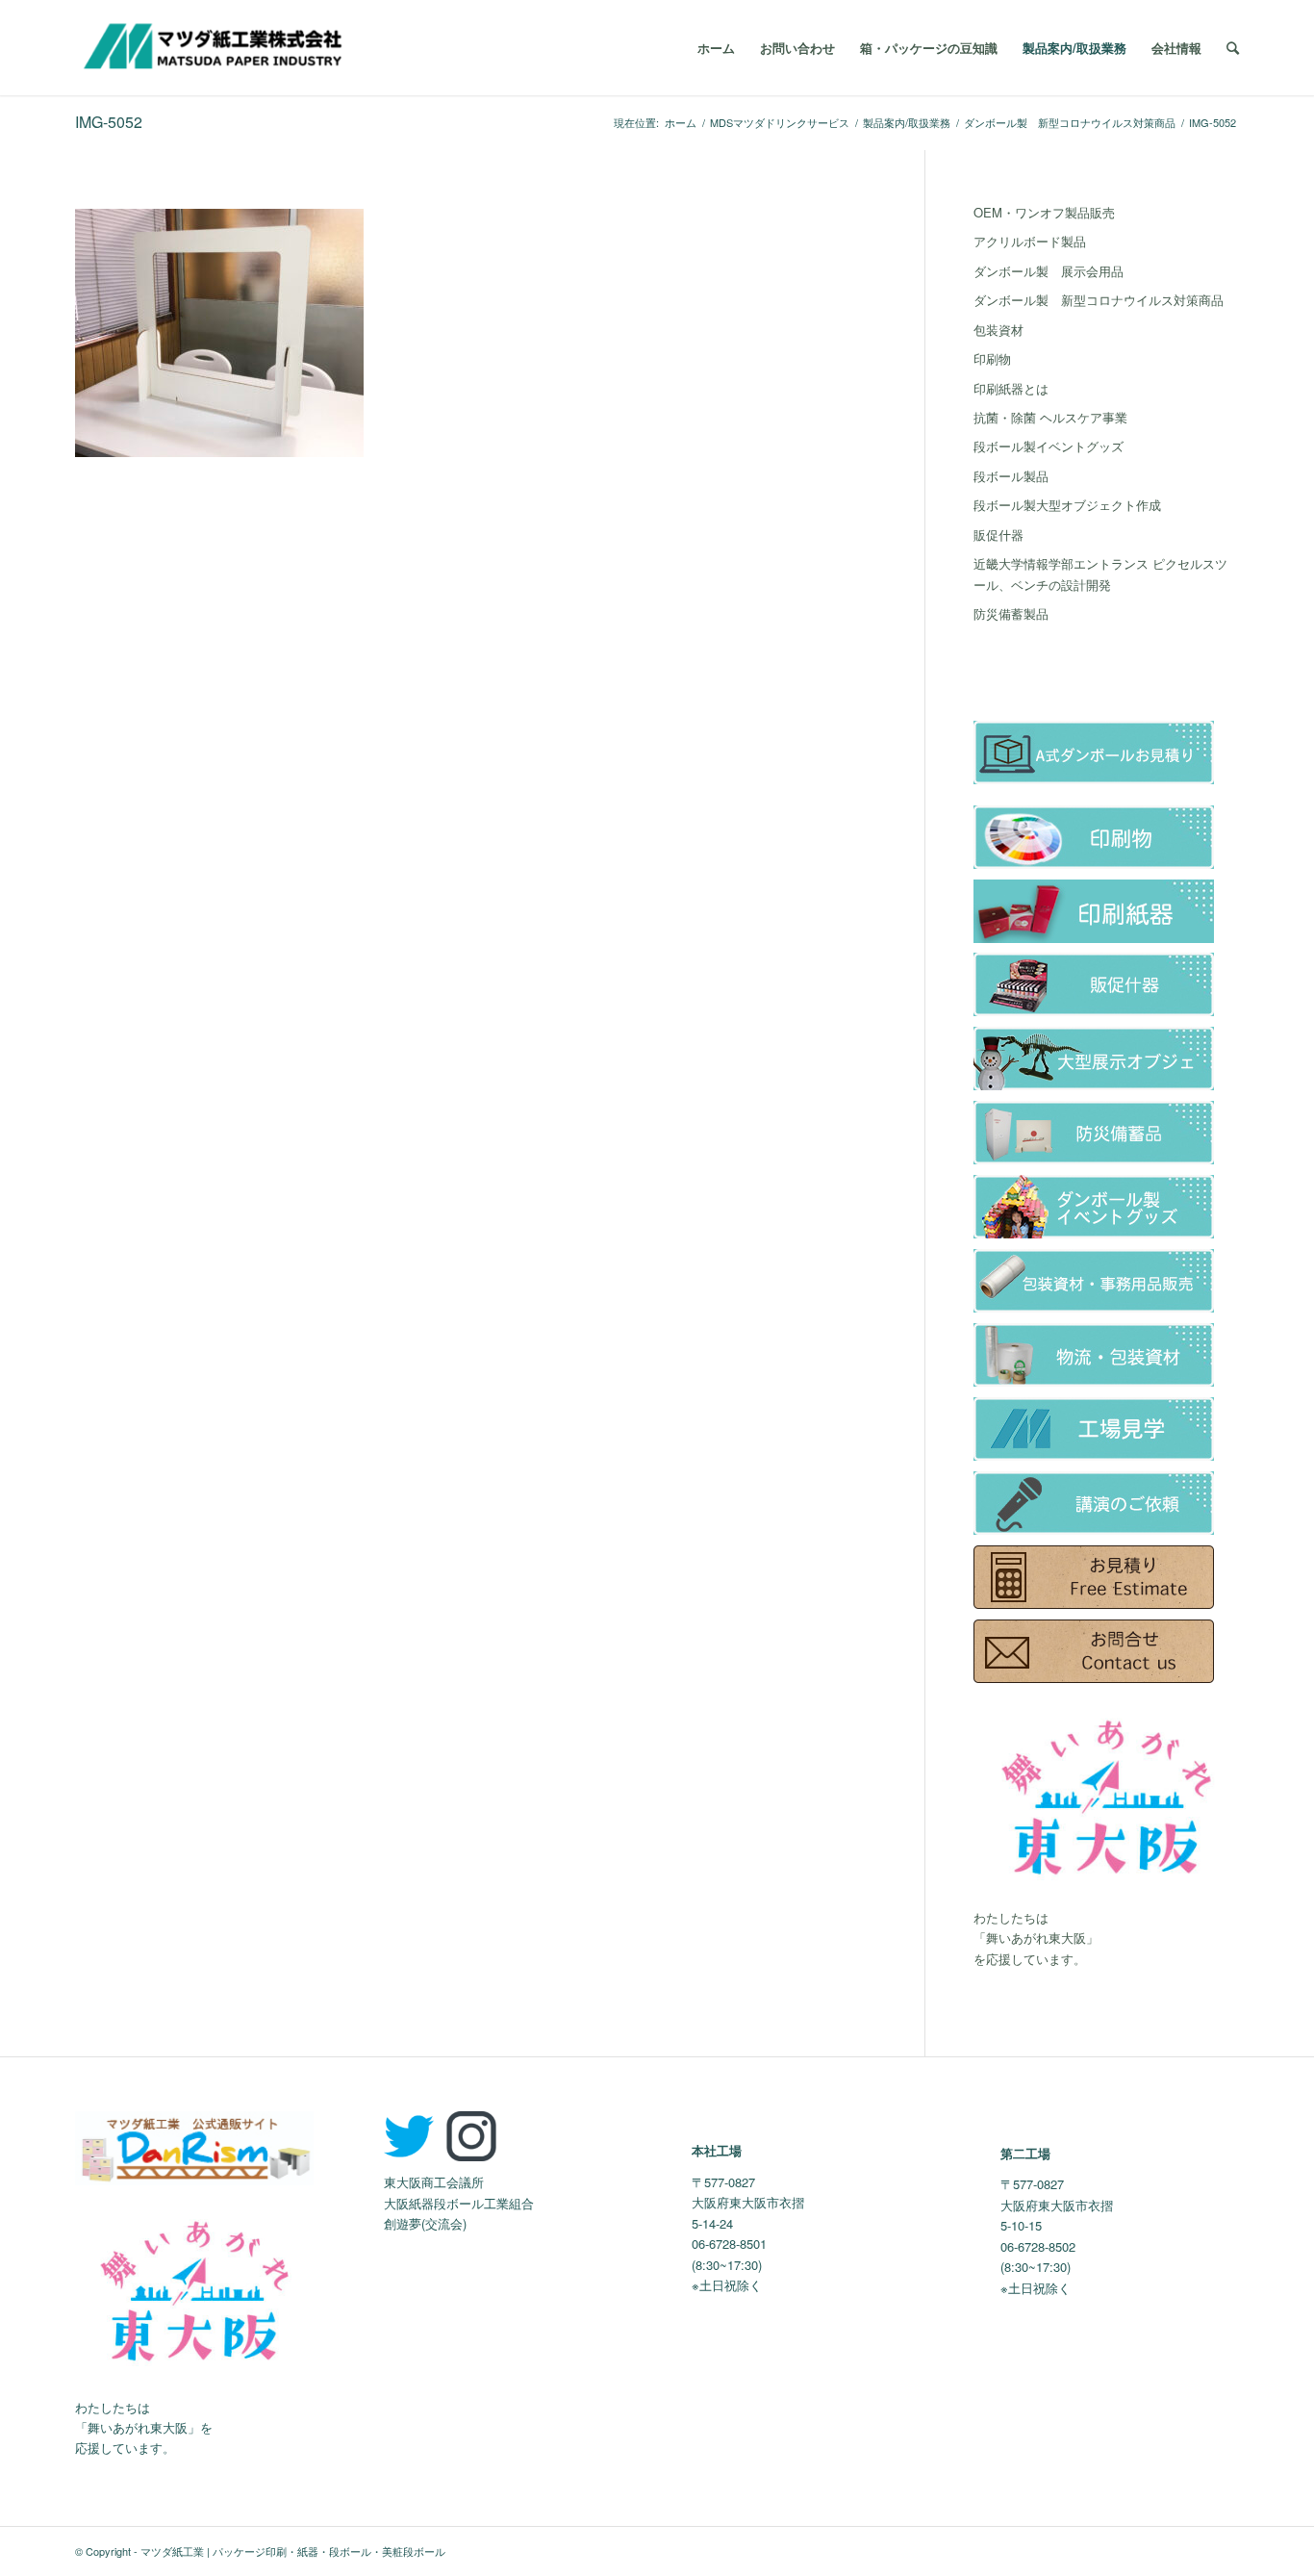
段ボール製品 (1011, 476)
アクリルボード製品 (1030, 241)
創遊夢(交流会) (425, 2223)
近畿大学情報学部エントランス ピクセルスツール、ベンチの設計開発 (1100, 574)
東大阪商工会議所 (434, 2182)
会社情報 (1176, 48)
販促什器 (998, 535)
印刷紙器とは (1011, 388)
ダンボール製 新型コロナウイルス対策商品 (1070, 123)
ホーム (716, 48)
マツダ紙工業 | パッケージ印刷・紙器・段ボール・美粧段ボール (293, 2551)
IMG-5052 (109, 122)
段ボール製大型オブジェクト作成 (1067, 505)
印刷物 (992, 358)
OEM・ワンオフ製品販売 (1044, 212)
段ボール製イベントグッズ (1049, 446)
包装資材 (998, 330)
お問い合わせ (797, 48)
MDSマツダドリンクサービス (780, 123)
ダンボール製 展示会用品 (1049, 271)
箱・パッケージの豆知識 (929, 48)
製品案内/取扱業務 (1074, 48)
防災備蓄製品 (1011, 613)
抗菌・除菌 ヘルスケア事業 (1050, 417)
